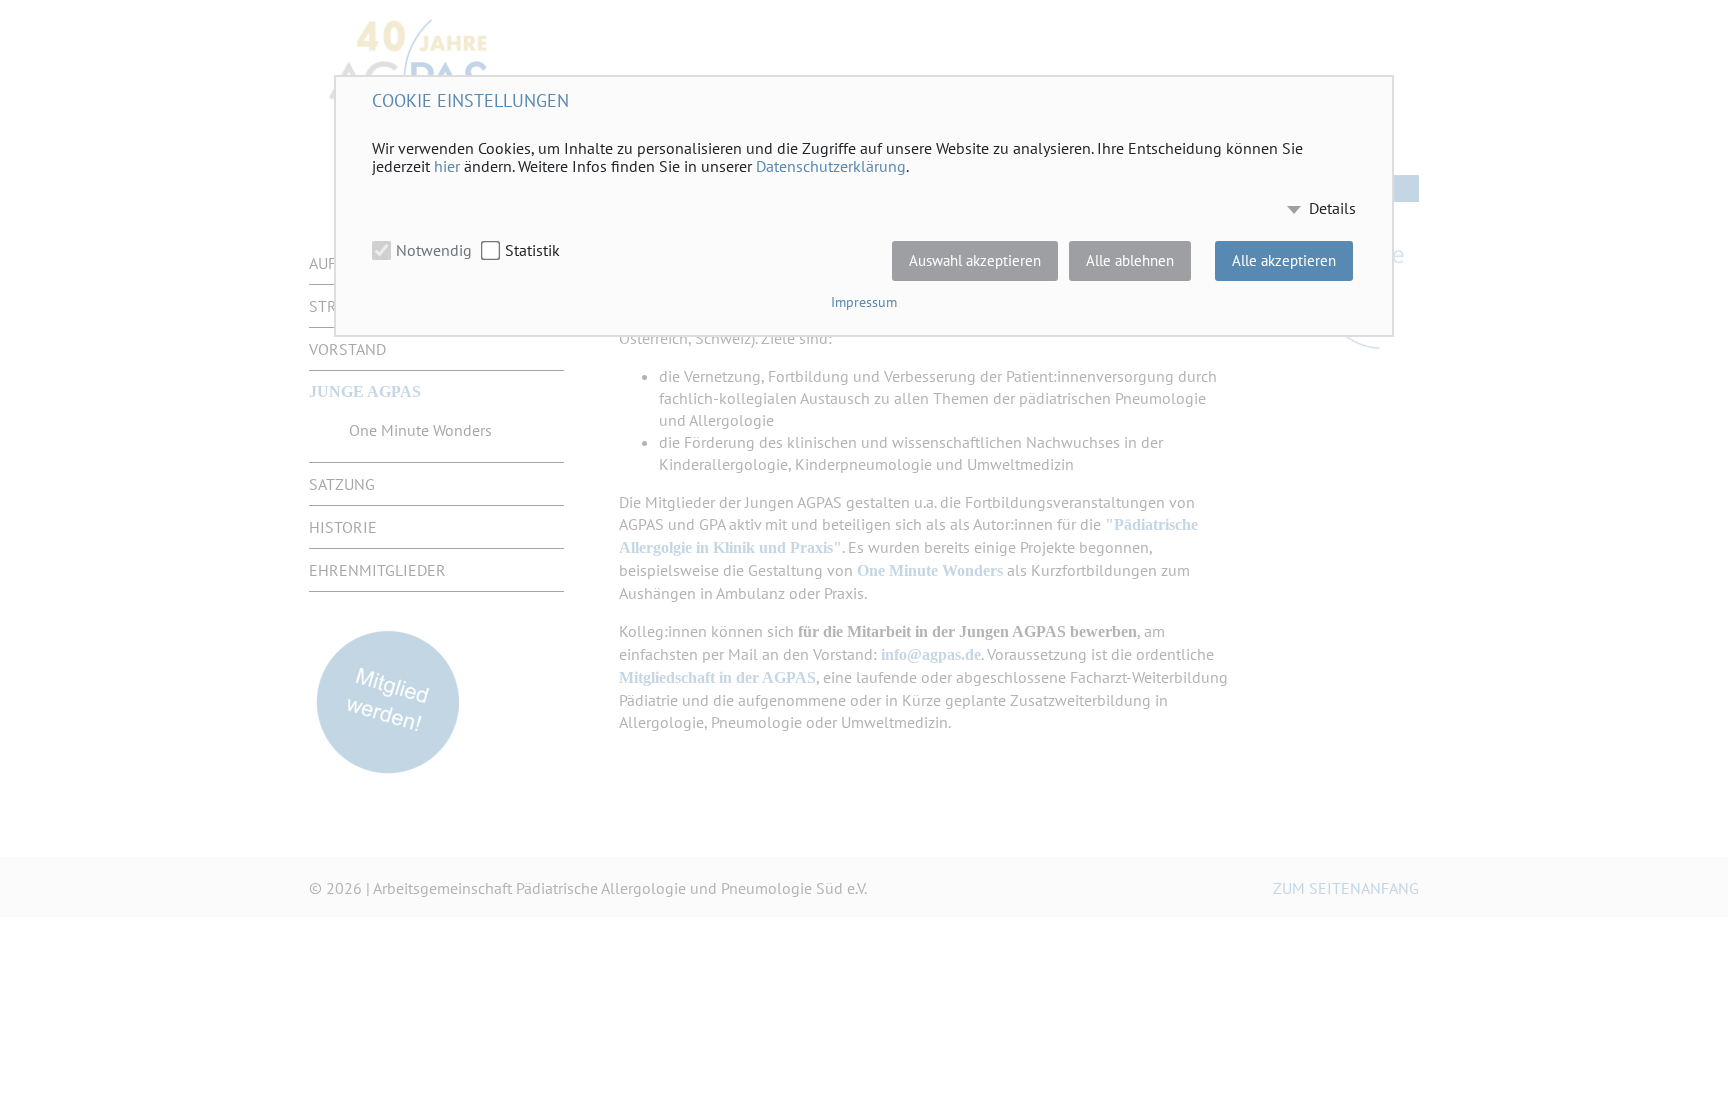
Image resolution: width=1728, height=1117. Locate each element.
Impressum (864, 302)
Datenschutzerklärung (831, 166)
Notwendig (434, 250)
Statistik (532, 250)
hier (447, 166)
